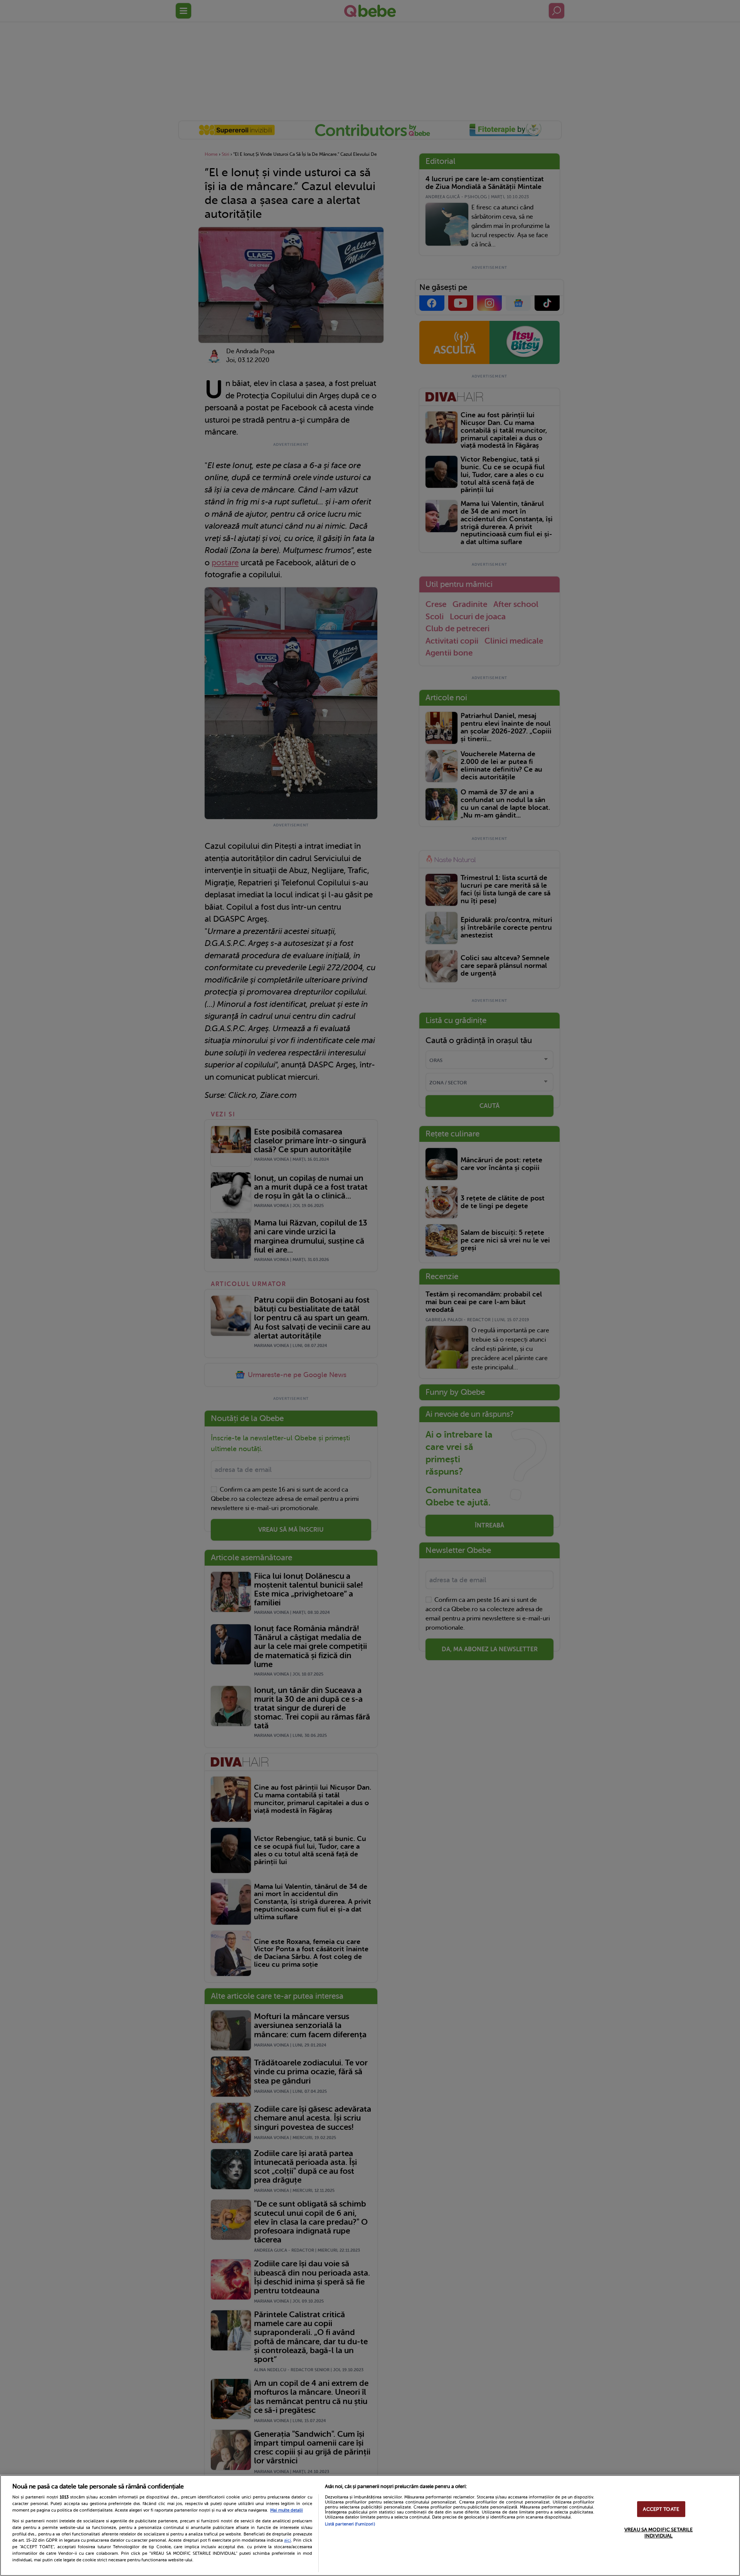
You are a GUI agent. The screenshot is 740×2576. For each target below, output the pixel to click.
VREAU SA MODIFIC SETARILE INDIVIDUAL (658, 2533)
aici (288, 2540)
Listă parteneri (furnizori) (350, 2524)
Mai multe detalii (287, 2510)
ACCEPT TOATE (661, 2509)
